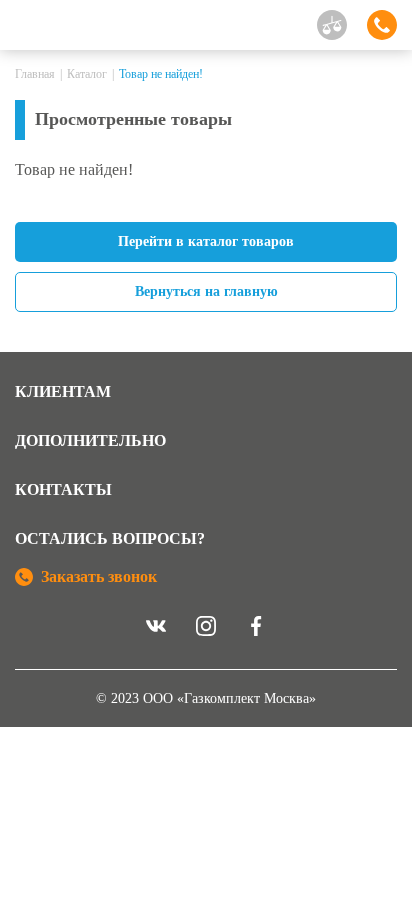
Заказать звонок (99, 576)
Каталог (87, 74)
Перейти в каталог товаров (206, 241)
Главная (35, 74)
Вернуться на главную (206, 291)
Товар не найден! (161, 74)
